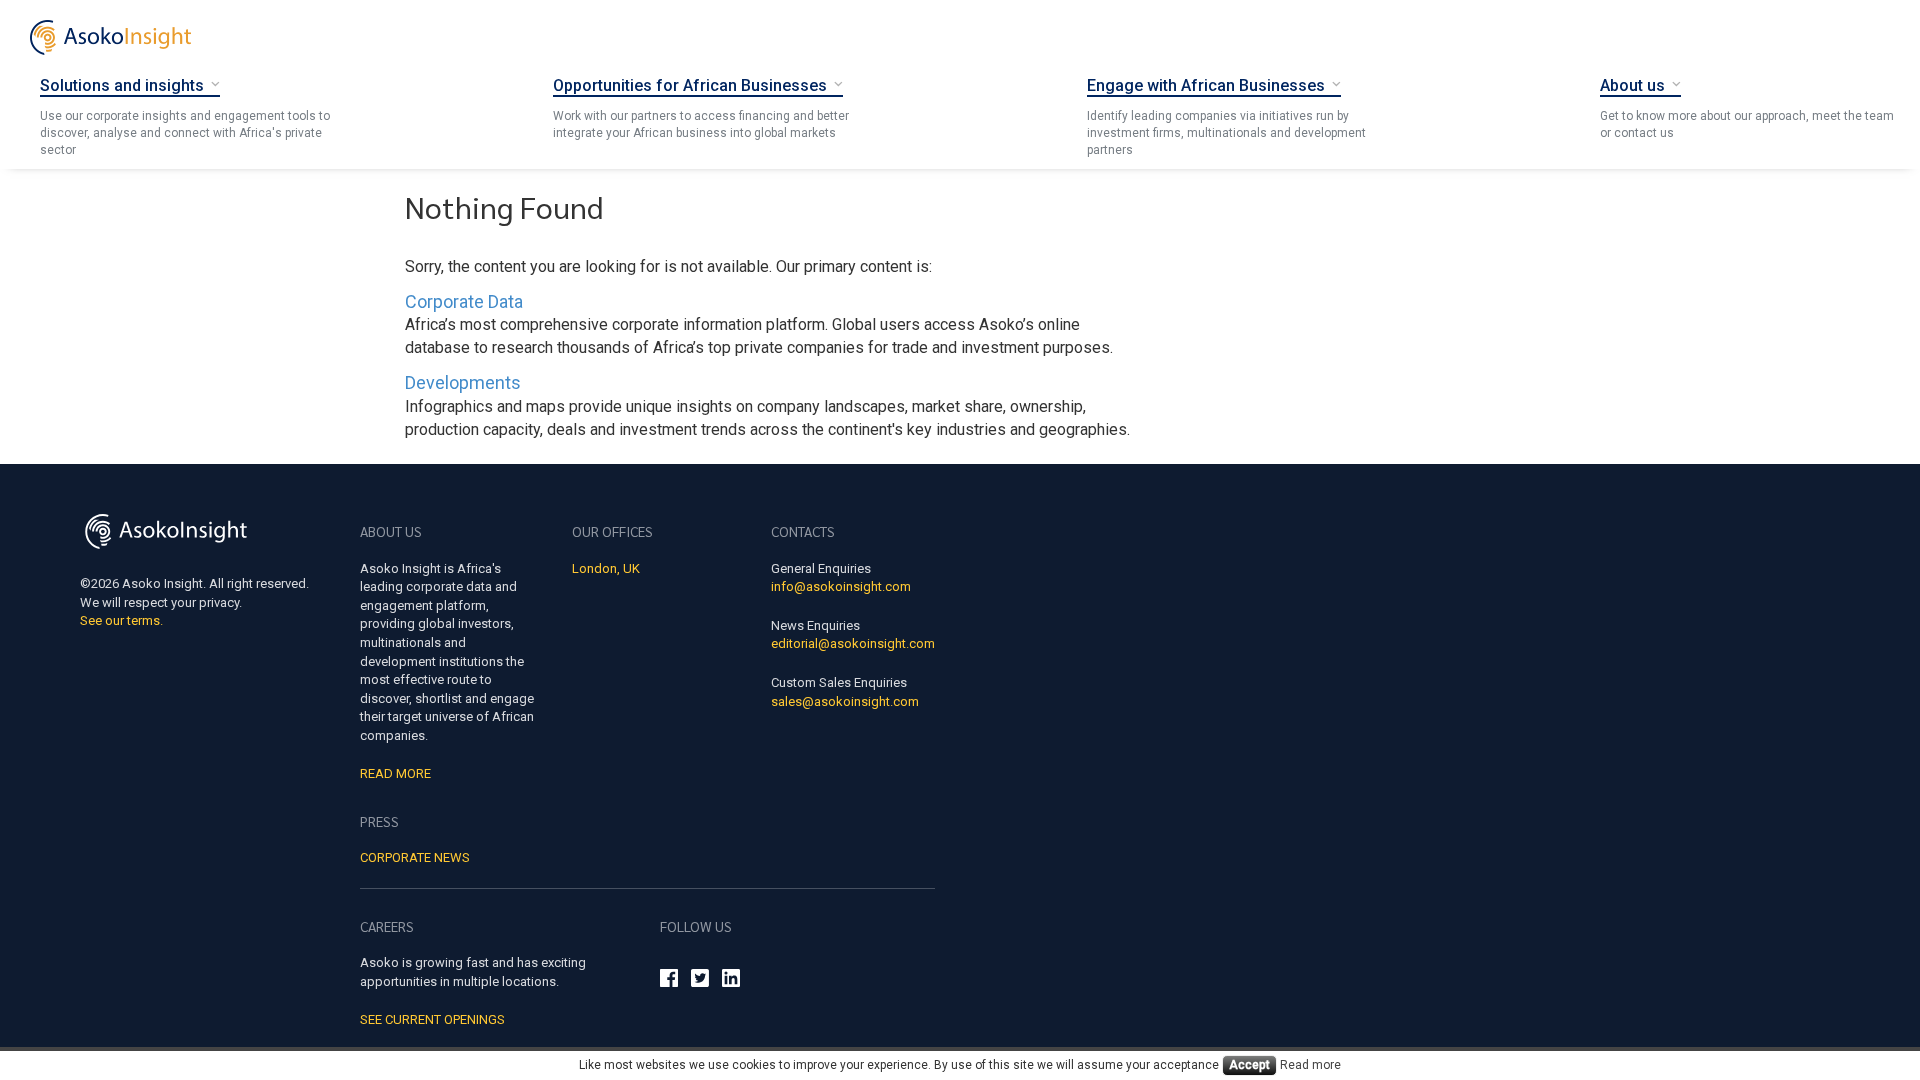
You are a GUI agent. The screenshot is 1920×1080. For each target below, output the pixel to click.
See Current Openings (432, 1019)
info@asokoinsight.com (841, 586)
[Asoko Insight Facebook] (669, 981)
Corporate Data (464, 301)
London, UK (606, 568)
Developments (463, 382)
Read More (395, 773)
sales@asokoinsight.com (845, 701)
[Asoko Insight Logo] (166, 534)
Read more (1310, 1065)
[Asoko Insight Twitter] (700, 981)
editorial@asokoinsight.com (853, 643)
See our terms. (121, 620)
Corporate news (415, 857)
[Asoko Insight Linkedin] (731, 981)
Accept (1249, 1065)
